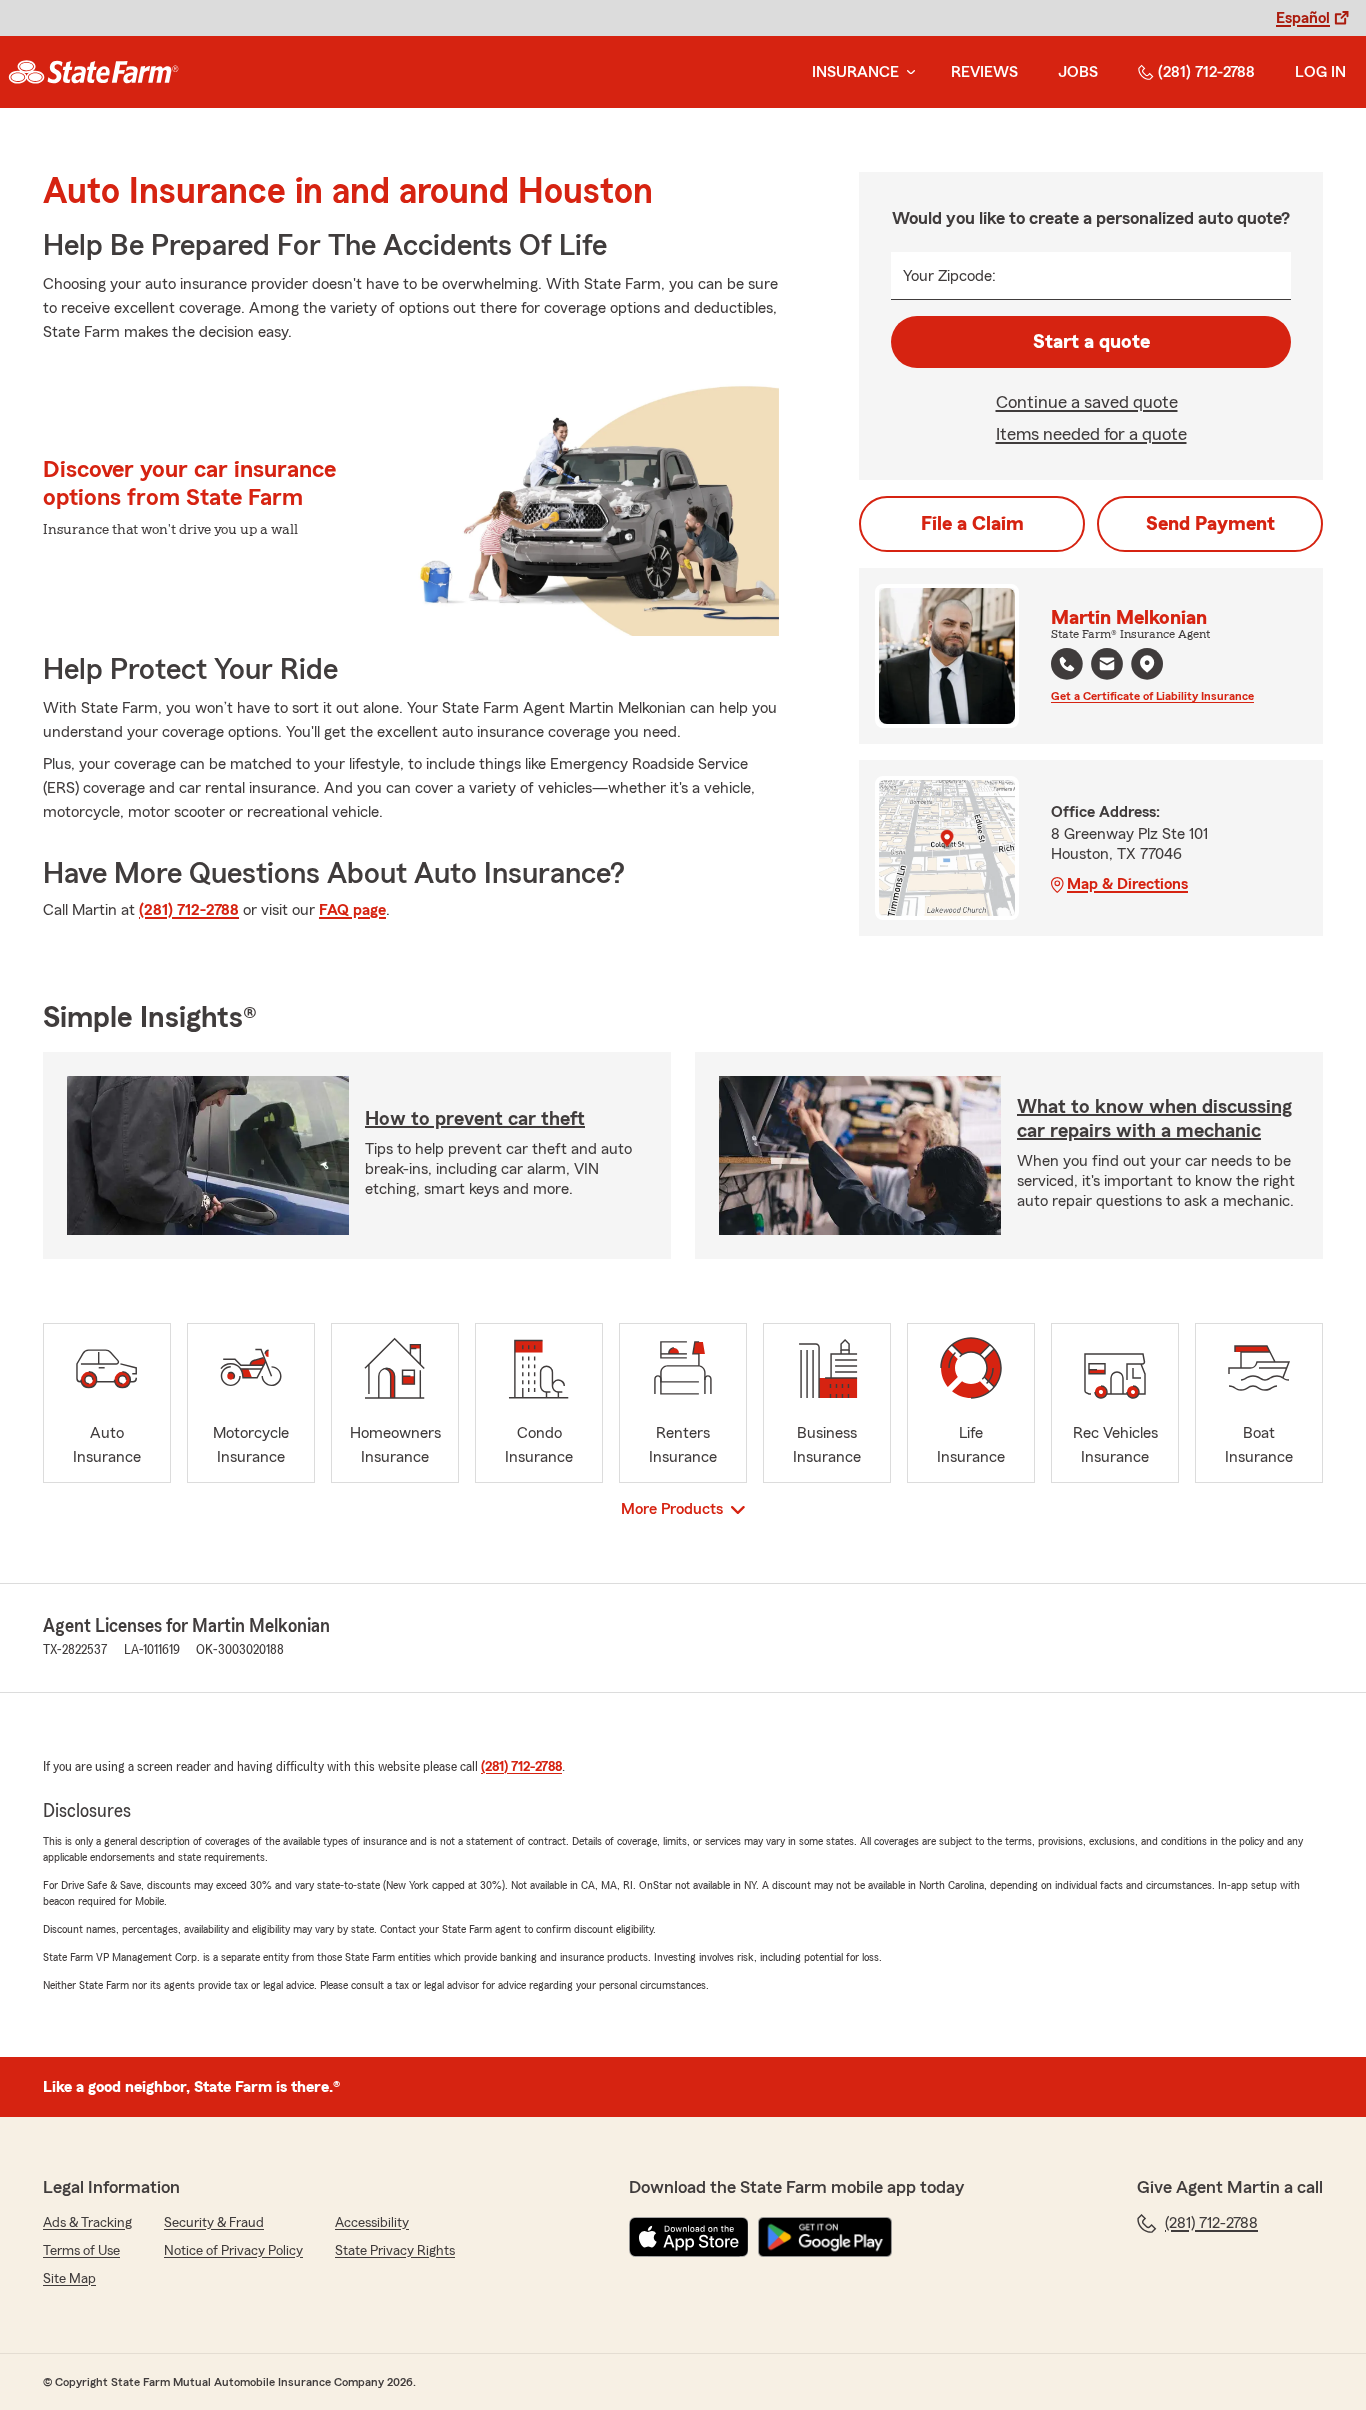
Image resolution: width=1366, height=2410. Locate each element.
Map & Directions (1127, 884)
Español (1303, 18)
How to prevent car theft (475, 1119)
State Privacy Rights (395, 2251)
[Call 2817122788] (1067, 664)
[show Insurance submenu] (907, 72)
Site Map (69, 2279)
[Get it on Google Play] (825, 2237)
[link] (93, 72)
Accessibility (372, 2223)
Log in (1320, 72)
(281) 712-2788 (1206, 72)
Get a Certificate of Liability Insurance (1152, 696)
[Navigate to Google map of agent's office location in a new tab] (1147, 664)
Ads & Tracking (87, 2223)
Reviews (984, 72)
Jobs (1078, 72)
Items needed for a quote (1091, 434)
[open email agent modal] (1107, 666)
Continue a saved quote (1087, 402)
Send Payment (1210, 524)
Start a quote (1091, 342)
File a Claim (972, 524)
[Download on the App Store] (689, 2237)
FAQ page (352, 910)
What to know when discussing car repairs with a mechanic (1154, 1119)
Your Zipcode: (949, 276)
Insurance (855, 72)
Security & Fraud (214, 2223)
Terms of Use (81, 2251)
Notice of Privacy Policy (233, 2251)
